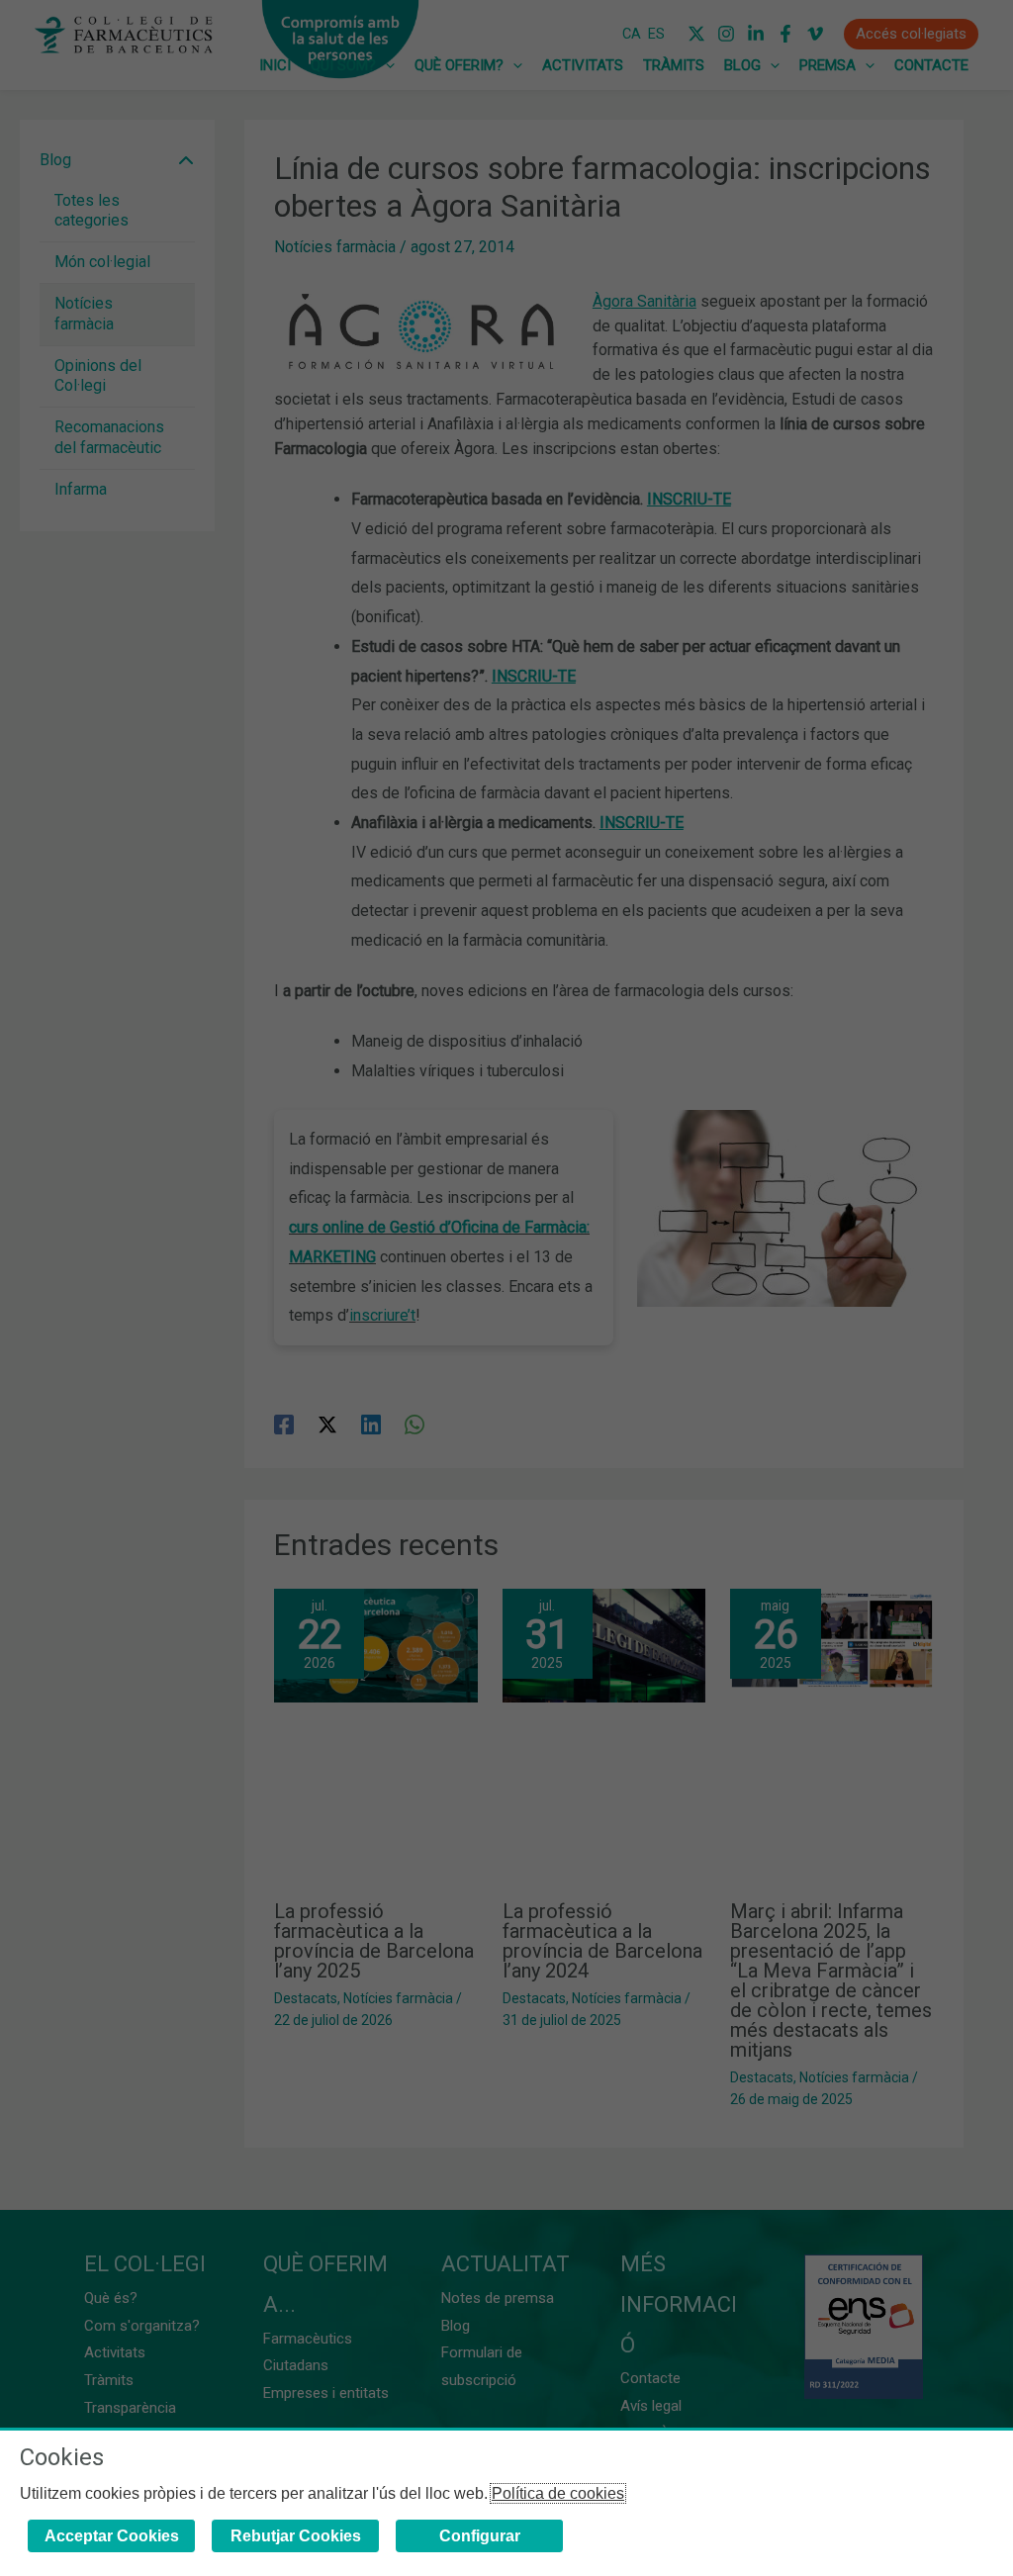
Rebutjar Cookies (296, 2536)
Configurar (480, 2536)
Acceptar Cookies (112, 2536)
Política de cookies (558, 2493)
